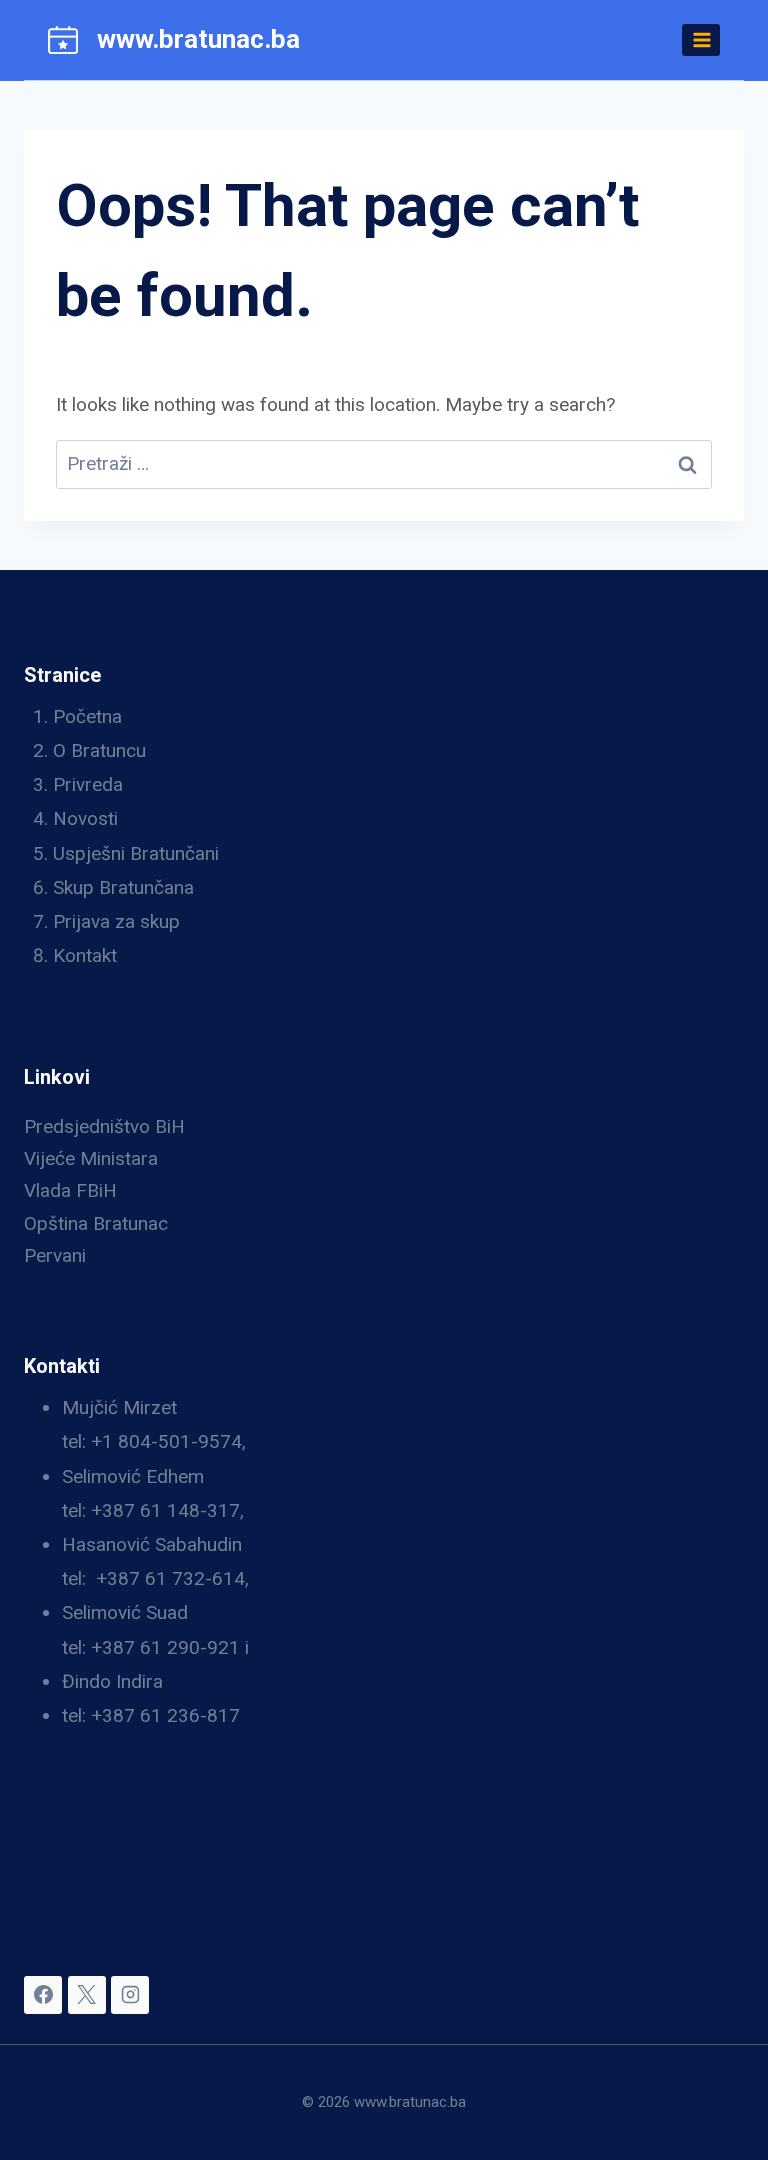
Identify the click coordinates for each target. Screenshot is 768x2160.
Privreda (88, 784)
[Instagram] (130, 1995)
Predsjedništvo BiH (104, 1126)
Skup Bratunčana (123, 887)
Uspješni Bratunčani (136, 853)
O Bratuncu (99, 750)
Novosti (85, 818)
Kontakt (85, 955)
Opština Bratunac (96, 1223)
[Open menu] (701, 39)
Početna (87, 716)
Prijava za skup (116, 921)
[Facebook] (43, 1995)
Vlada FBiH (70, 1190)
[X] (87, 1995)
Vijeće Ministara (91, 1158)
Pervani (55, 1255)
